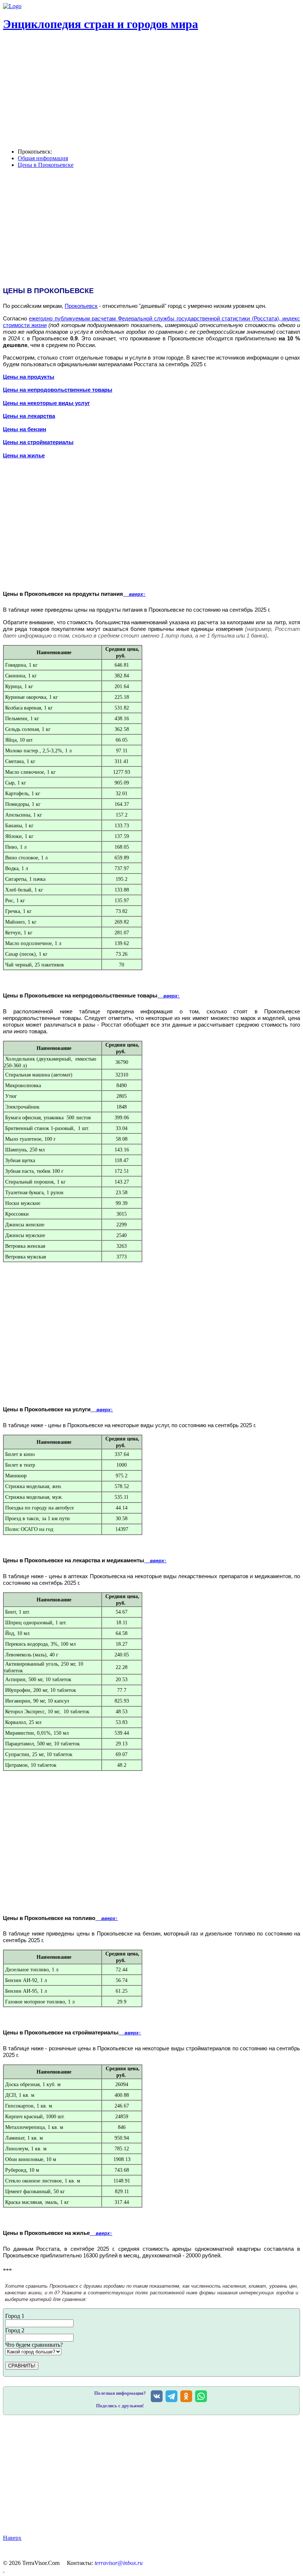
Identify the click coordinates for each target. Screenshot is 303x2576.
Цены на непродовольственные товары (58, 390)
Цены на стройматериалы (38, 442)
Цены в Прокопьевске (46, 165)
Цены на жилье (24, 456)
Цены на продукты (29, 377)
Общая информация (43, 158)
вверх (134, 594)
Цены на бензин (25, 429)
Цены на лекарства (29, 416)
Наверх (12, 2538)
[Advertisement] (151, 1841)
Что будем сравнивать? (34, 2345)
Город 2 (15, 2330)
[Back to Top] (4, 2570)
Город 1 (15, 2316)
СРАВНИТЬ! (22, 2366)
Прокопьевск (81, 306)
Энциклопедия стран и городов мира (101, 24)
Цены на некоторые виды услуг (46, 403)
